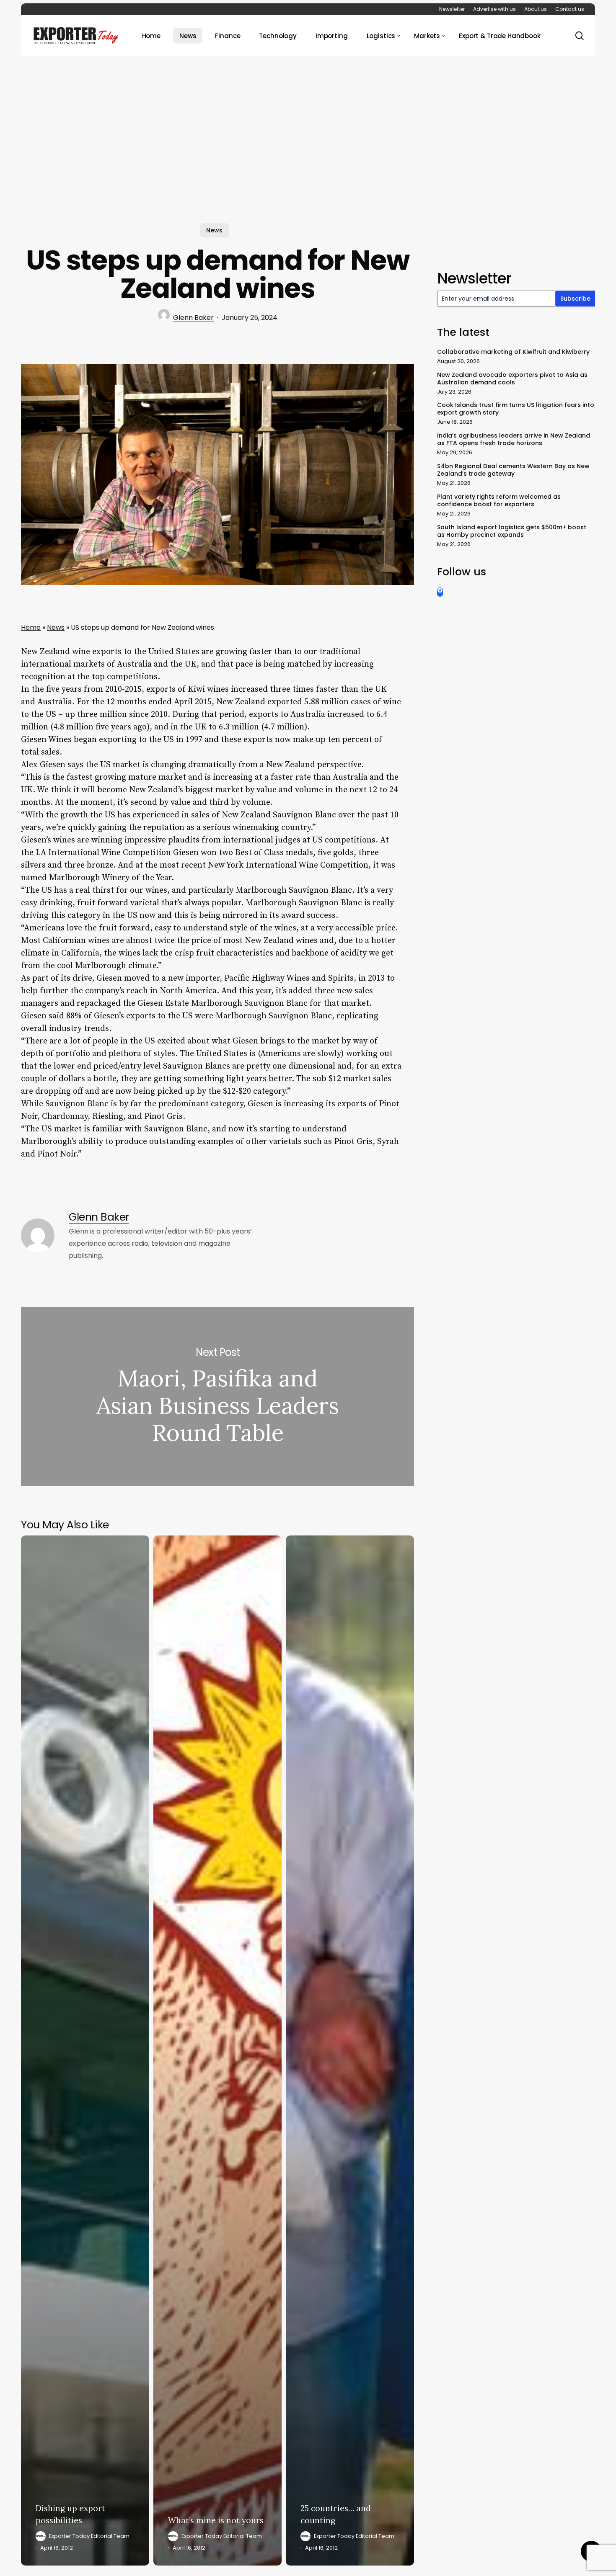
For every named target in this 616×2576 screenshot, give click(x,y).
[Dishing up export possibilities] (85, 2051)
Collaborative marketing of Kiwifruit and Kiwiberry (513, 352)
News (214, 230)
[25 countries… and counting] (350, 2051)
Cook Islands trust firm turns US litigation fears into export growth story (516, 409)
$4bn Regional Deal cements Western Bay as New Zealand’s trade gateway (513, 470)
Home (31, 627)
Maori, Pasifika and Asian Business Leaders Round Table (217, 1396)
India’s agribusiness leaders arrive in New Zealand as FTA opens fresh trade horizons (514, 439)
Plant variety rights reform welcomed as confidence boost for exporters (499, 500)
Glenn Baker (193, 318)
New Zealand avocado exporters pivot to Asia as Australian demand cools (512, 379)
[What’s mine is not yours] (217, 2051)
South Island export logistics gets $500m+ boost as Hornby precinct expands (512, 531)
